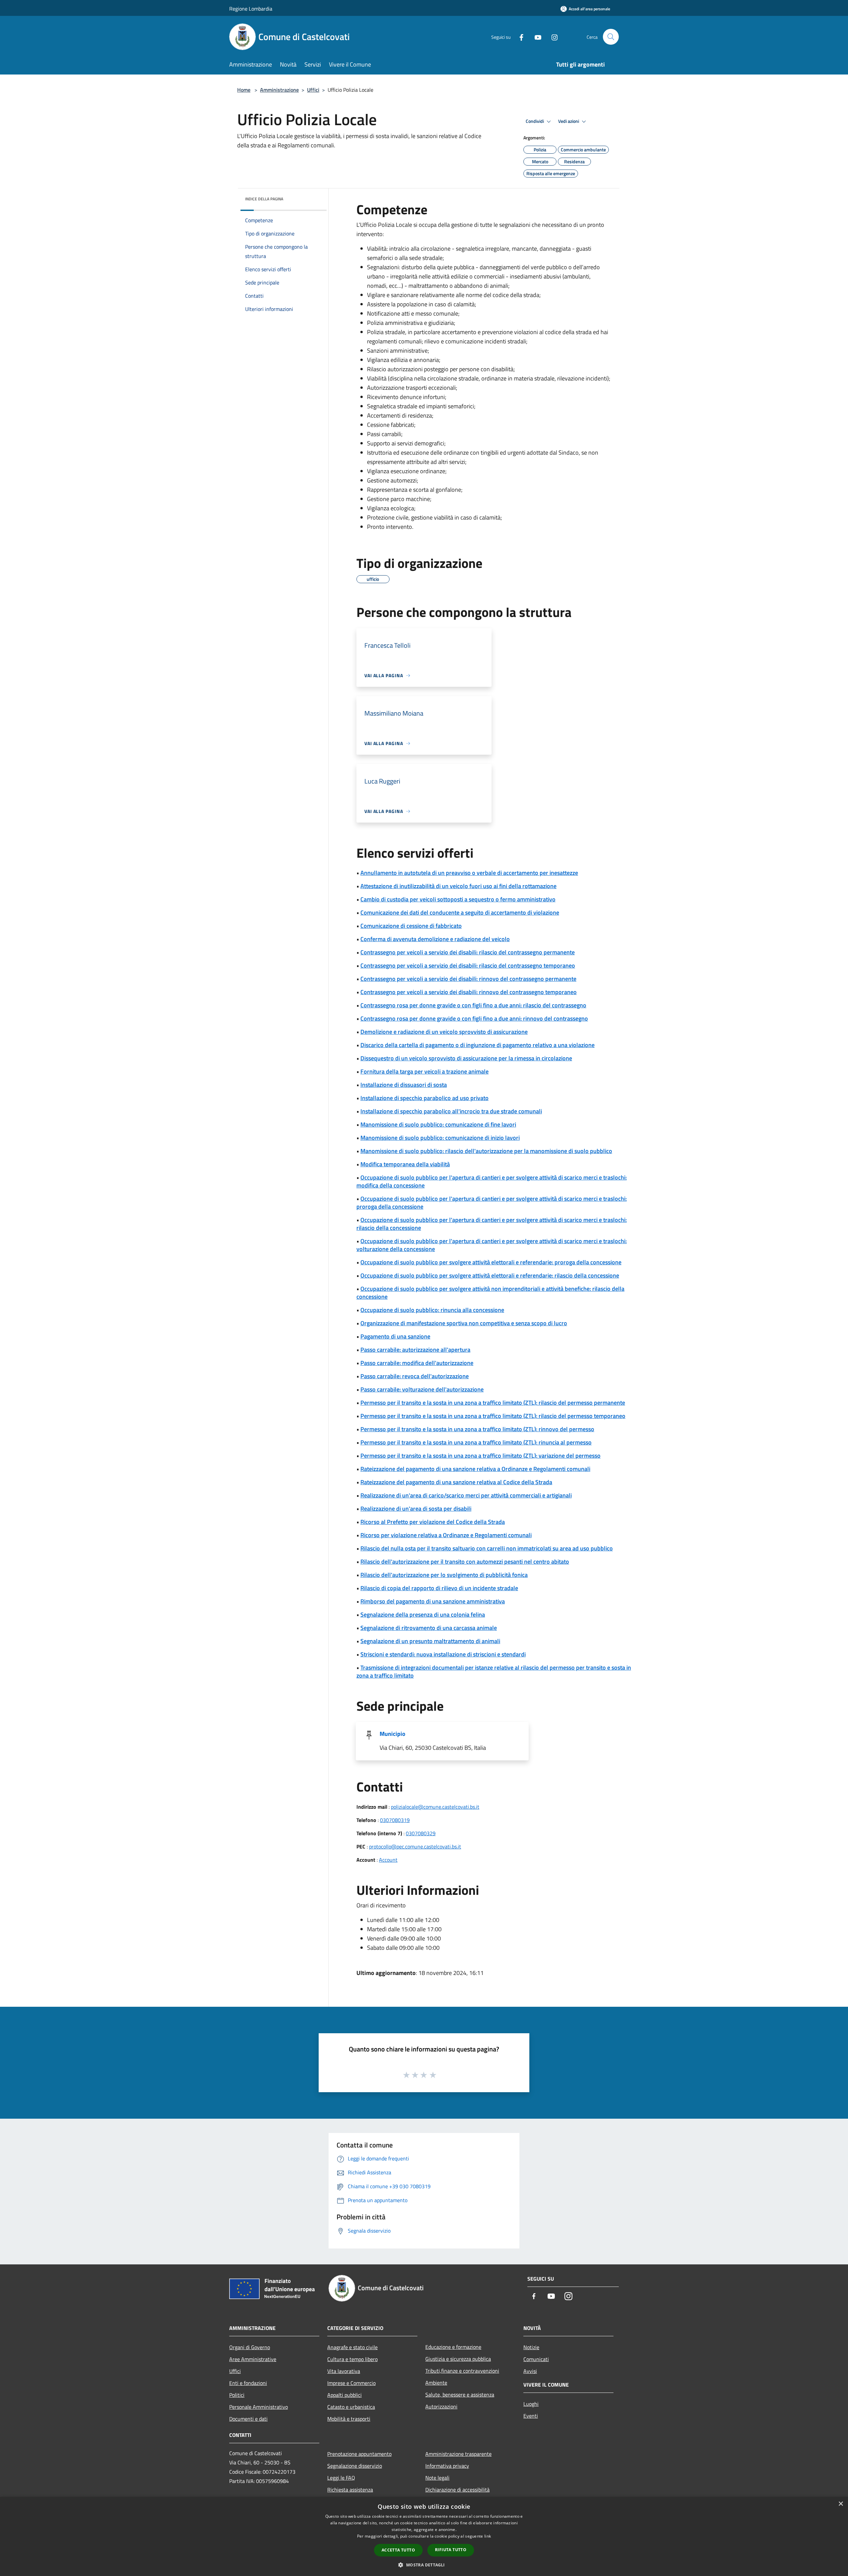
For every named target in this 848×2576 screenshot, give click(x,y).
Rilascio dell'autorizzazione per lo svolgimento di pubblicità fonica (444, 1575)
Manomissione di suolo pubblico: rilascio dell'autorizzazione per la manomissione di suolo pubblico (486, 1151)
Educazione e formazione (453, 2347)
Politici (237, 2395)
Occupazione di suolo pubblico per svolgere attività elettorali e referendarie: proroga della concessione (491, 1262)
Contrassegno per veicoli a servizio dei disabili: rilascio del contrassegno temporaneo (468, 965)
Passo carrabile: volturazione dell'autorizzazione (422, 1389)
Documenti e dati (248, 2419)
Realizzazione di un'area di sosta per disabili (416, 1509)
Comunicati (536, 2359)
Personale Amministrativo (259, 2407)
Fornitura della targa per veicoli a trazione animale (424, 1071)
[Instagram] (552, 37)
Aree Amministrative (253, 2359)
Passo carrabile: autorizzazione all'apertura (415, 1350)
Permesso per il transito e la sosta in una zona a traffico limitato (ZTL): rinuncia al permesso (476, 1442)
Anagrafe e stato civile (352, 2347)
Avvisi (530, 2371)
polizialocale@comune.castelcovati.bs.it (435, 1807)
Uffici (313, 90)
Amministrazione (279, 90)
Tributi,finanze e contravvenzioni (462, 2371)
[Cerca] (611, 37)
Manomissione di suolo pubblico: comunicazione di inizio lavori (440, 1138)
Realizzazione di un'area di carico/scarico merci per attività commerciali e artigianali (466, 1495)
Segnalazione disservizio (355, 2466)
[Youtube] (535, 37)
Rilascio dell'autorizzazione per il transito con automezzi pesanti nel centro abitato (465, 1562)
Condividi (535, 121)
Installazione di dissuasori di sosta (404, 1085)
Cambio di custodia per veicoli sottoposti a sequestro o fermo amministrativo (458, 899)
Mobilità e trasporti (349, 2419)
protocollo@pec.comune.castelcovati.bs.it (415, 1846)
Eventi (531, 2416)
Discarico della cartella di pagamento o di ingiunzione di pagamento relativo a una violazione (477, 1045)
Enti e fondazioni (248, 2383)
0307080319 (395, 1820)
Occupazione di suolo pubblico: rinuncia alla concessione (432, 1310)
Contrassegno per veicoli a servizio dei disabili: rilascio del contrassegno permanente (468, 952)
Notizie (531, 2347)
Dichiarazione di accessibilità (457, 2490)
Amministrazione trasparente (458, 2454)
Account (388, 1860)
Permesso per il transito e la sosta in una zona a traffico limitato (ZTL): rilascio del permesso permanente (493, 1403)
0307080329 (421, 1833)
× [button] (841, 2504)
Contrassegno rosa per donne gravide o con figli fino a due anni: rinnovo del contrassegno (474, 1018)
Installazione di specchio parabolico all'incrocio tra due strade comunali (451, 1111)
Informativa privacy (447, 2466)
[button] (424, 2565)
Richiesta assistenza (350, 2490)
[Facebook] (519, 37)
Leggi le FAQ (341, 2478)
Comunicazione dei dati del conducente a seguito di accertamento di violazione (460, 912)
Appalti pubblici (344, 2395)
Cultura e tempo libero (352, 2359)
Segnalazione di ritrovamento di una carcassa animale (429, 1628)
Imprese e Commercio (351, 2383)
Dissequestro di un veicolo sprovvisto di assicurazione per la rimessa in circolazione (466, 1058)
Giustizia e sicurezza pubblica (458, 2359)
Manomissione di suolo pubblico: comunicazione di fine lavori (438, 1124)
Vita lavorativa (344, 2371)
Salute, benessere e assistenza (460, 2395)
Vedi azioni (569, 121)
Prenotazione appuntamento (359, 2454)
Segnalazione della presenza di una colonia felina (423, 1615)
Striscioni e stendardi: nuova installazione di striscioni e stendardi (443, 1654)
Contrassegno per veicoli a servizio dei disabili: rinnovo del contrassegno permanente (468, 979)
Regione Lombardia (251, 9)
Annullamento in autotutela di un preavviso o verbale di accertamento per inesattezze (469, 873)
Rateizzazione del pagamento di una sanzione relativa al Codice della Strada (456, 1482)
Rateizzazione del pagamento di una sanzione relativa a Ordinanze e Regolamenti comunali (475, 1469)
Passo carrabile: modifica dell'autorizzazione (417, 1363)
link (488, 2536)
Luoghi (531, 2404)
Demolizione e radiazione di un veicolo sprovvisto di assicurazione (444, 1032)
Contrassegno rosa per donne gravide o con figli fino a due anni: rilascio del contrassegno (473, 1005)
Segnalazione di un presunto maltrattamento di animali (430, 1641)
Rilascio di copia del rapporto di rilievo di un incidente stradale (439, 1588)
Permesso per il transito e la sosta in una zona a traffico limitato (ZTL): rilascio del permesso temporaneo (493, 1416)
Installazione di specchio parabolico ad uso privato (424, 1098)
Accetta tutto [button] (398, 2550)
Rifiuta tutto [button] (451, 2550)
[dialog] (424, 2536)
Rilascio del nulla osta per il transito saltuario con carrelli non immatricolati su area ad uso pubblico (487, 1548)
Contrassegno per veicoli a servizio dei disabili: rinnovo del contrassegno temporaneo (469, 992)
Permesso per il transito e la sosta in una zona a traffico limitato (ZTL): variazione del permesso (480, 1456)
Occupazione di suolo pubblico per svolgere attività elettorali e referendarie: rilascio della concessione (490, 1275)
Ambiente (436, 2383)
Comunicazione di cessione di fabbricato (411, 926)
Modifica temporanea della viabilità (405, 1164)
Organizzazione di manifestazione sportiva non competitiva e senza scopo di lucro (464, 1323)
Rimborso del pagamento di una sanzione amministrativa (433, 1601)
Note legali (437, 2478)
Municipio (393, 1734)
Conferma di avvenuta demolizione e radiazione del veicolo (435, 939)
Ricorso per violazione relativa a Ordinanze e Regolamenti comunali (446, 1535)
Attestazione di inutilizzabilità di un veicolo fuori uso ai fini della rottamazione (458, 886)
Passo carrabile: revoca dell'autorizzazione (415, 1376)
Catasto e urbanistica (351, 2407)
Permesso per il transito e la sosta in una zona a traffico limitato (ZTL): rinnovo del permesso (477, 1429)
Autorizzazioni (441, 2406)
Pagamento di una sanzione (395, 1336)
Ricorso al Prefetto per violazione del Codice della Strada (433, 1522)
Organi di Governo (250, 2347)
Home (244, 90)
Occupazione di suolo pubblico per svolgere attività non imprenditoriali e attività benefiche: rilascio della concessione (490, 1293)
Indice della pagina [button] (264, 199)
